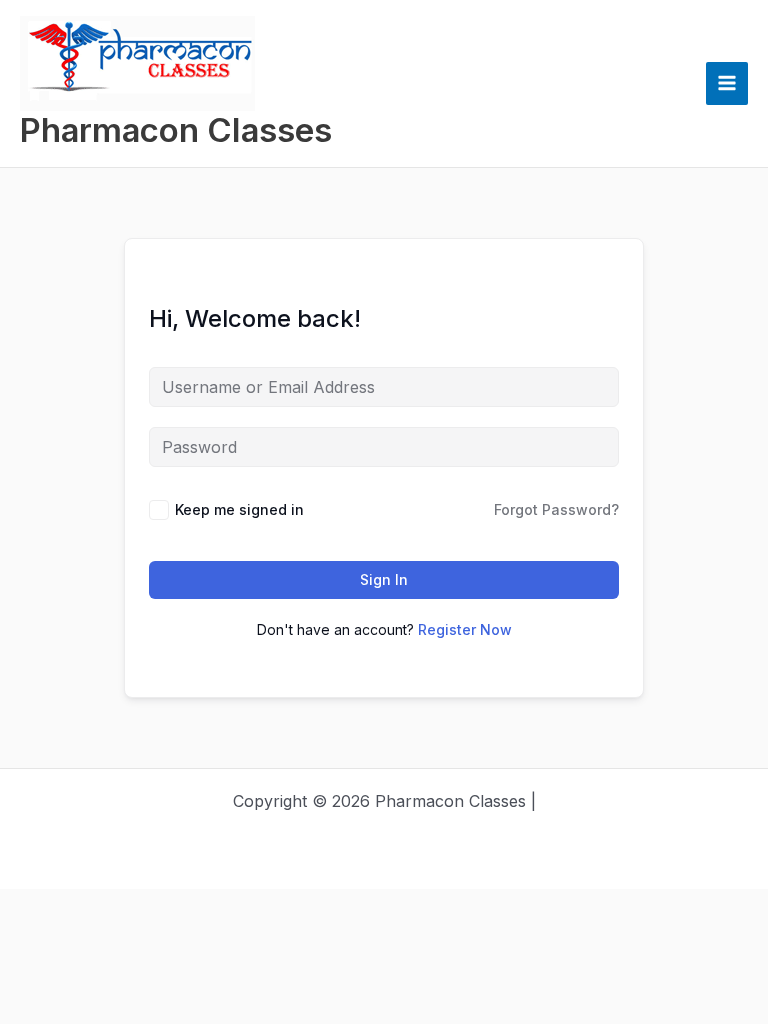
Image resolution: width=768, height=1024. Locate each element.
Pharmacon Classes (176, 130)
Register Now (465, 629)
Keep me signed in (239, 509)
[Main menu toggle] (727, 83)
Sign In (384, 579)
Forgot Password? (556, 509)
